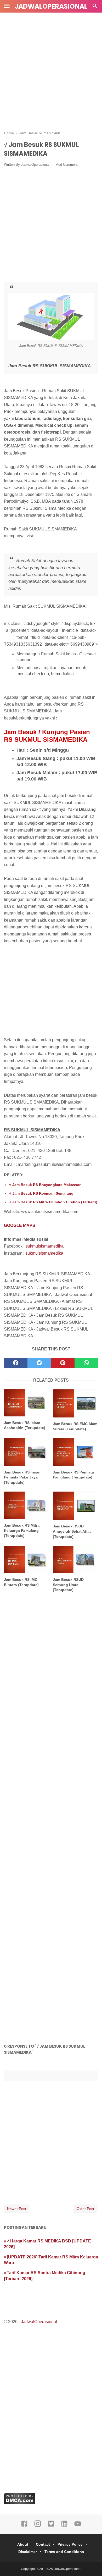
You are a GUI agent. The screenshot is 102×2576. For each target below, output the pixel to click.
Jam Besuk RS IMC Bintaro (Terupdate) (21, 1582)
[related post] (27, 1403)
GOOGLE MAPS (20, 1225)
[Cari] (95, 7)
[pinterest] (63, 1363)
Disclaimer (28, 2552)
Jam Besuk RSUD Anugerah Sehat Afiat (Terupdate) (72, 1531)
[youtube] (78, 2526)
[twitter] (39, 1363)
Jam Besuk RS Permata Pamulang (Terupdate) (73, 1475)
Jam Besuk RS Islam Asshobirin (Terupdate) (25, 1425)
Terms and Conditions (64, 2552)
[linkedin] (64, 2526)
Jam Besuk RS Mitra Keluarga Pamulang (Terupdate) (22, 1530)
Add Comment (67, 165)
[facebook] (16, 1363)
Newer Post (17, 2209)
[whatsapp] (86, 1363)
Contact (43, 2544)
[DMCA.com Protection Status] (20, 2503)
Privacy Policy (70, 2544)
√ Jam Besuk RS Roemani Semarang (41, 1193)
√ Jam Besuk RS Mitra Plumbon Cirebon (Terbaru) (53, 1202)
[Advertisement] (51, 69)
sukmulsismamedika (45, 1246)
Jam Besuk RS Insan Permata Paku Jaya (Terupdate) (22, 1477)
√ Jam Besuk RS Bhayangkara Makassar (45, 1185)
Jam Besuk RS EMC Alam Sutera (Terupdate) (75, 1426)
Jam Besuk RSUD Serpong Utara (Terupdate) (68, 1585)
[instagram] (38, 2526)
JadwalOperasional (51, 6)
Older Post (85, 2209)
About (23, 2544)
